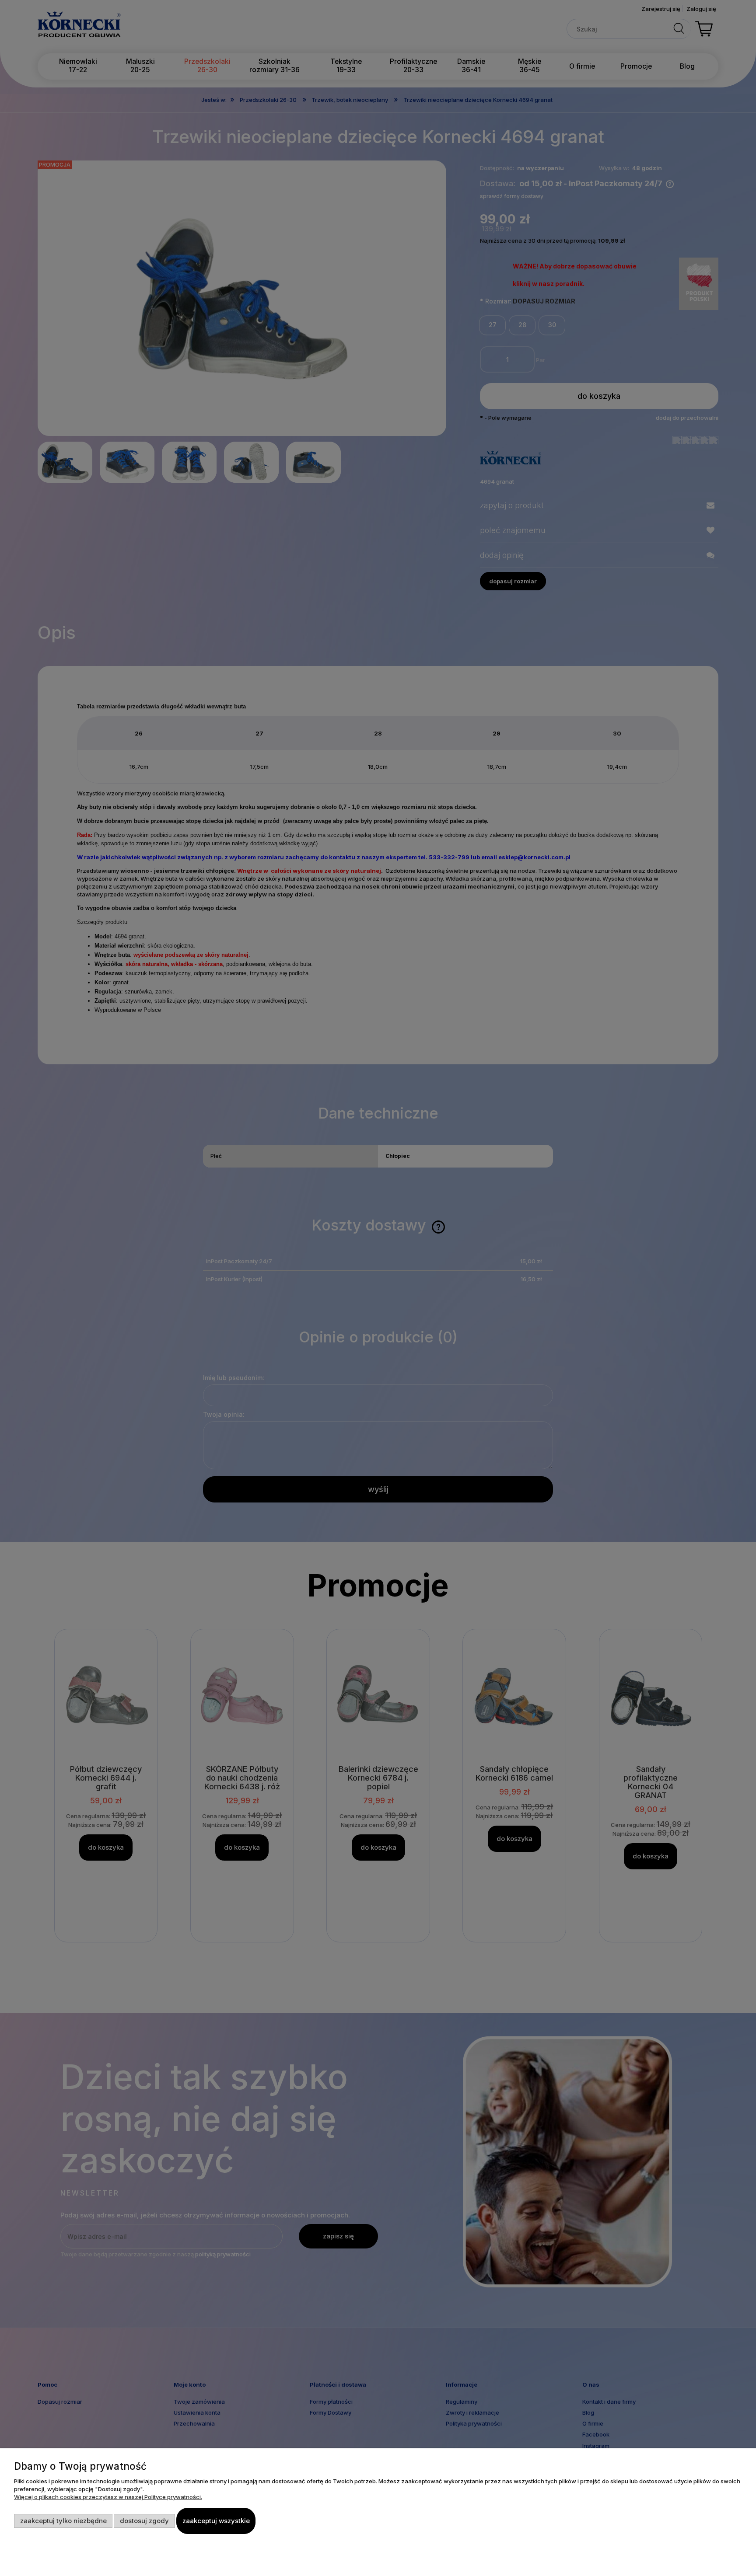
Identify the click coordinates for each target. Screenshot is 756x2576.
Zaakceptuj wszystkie (216, 2521)
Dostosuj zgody (144, 2521)
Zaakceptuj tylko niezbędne (63, 2521)
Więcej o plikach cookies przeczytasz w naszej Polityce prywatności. (108, 2497)
